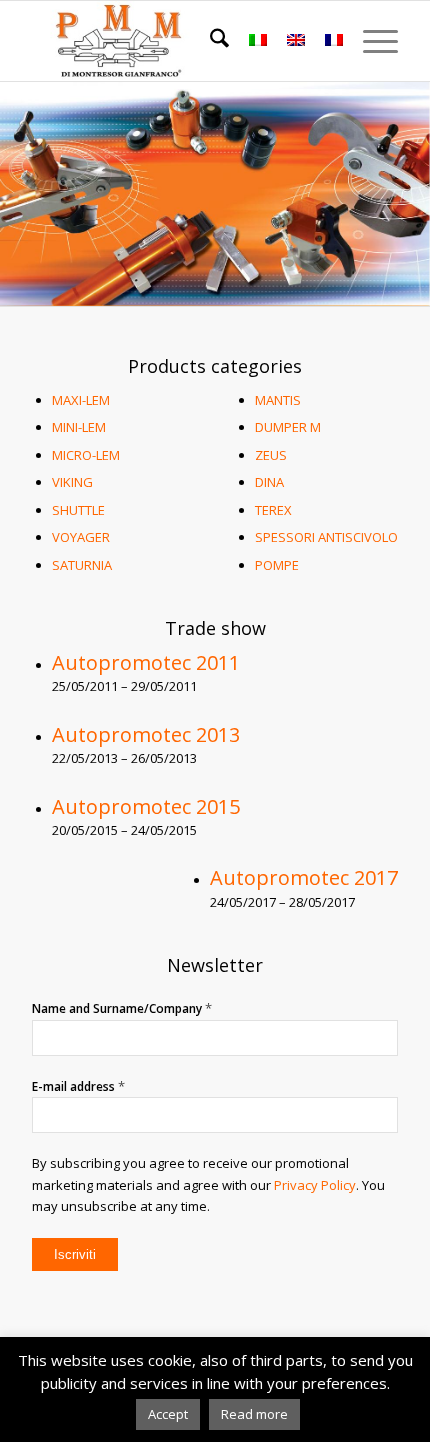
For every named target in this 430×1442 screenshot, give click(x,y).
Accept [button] (168, 1414)
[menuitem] (209, 41)
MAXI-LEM (81, 400)
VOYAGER (81, 537)
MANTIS (278, 400)
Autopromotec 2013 (146, 734)
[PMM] (178, 41)
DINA (269, 482)
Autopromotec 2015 (146, 806)
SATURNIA (82, 565)
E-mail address (78, 1086)
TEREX (273, 510)
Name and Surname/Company (122, 1008)
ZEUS (271, 455)
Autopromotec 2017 (304, 877)
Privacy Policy (315, 1185)
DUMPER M (288, 427)
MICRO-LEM (86, 455)
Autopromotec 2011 (146, 662)
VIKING (72, 482)
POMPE (277, 565)
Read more (254, 1414)
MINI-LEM (79, 427)
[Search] (209, 41)
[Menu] (370, 41)
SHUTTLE (78, 510)
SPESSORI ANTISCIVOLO (326, 537)
